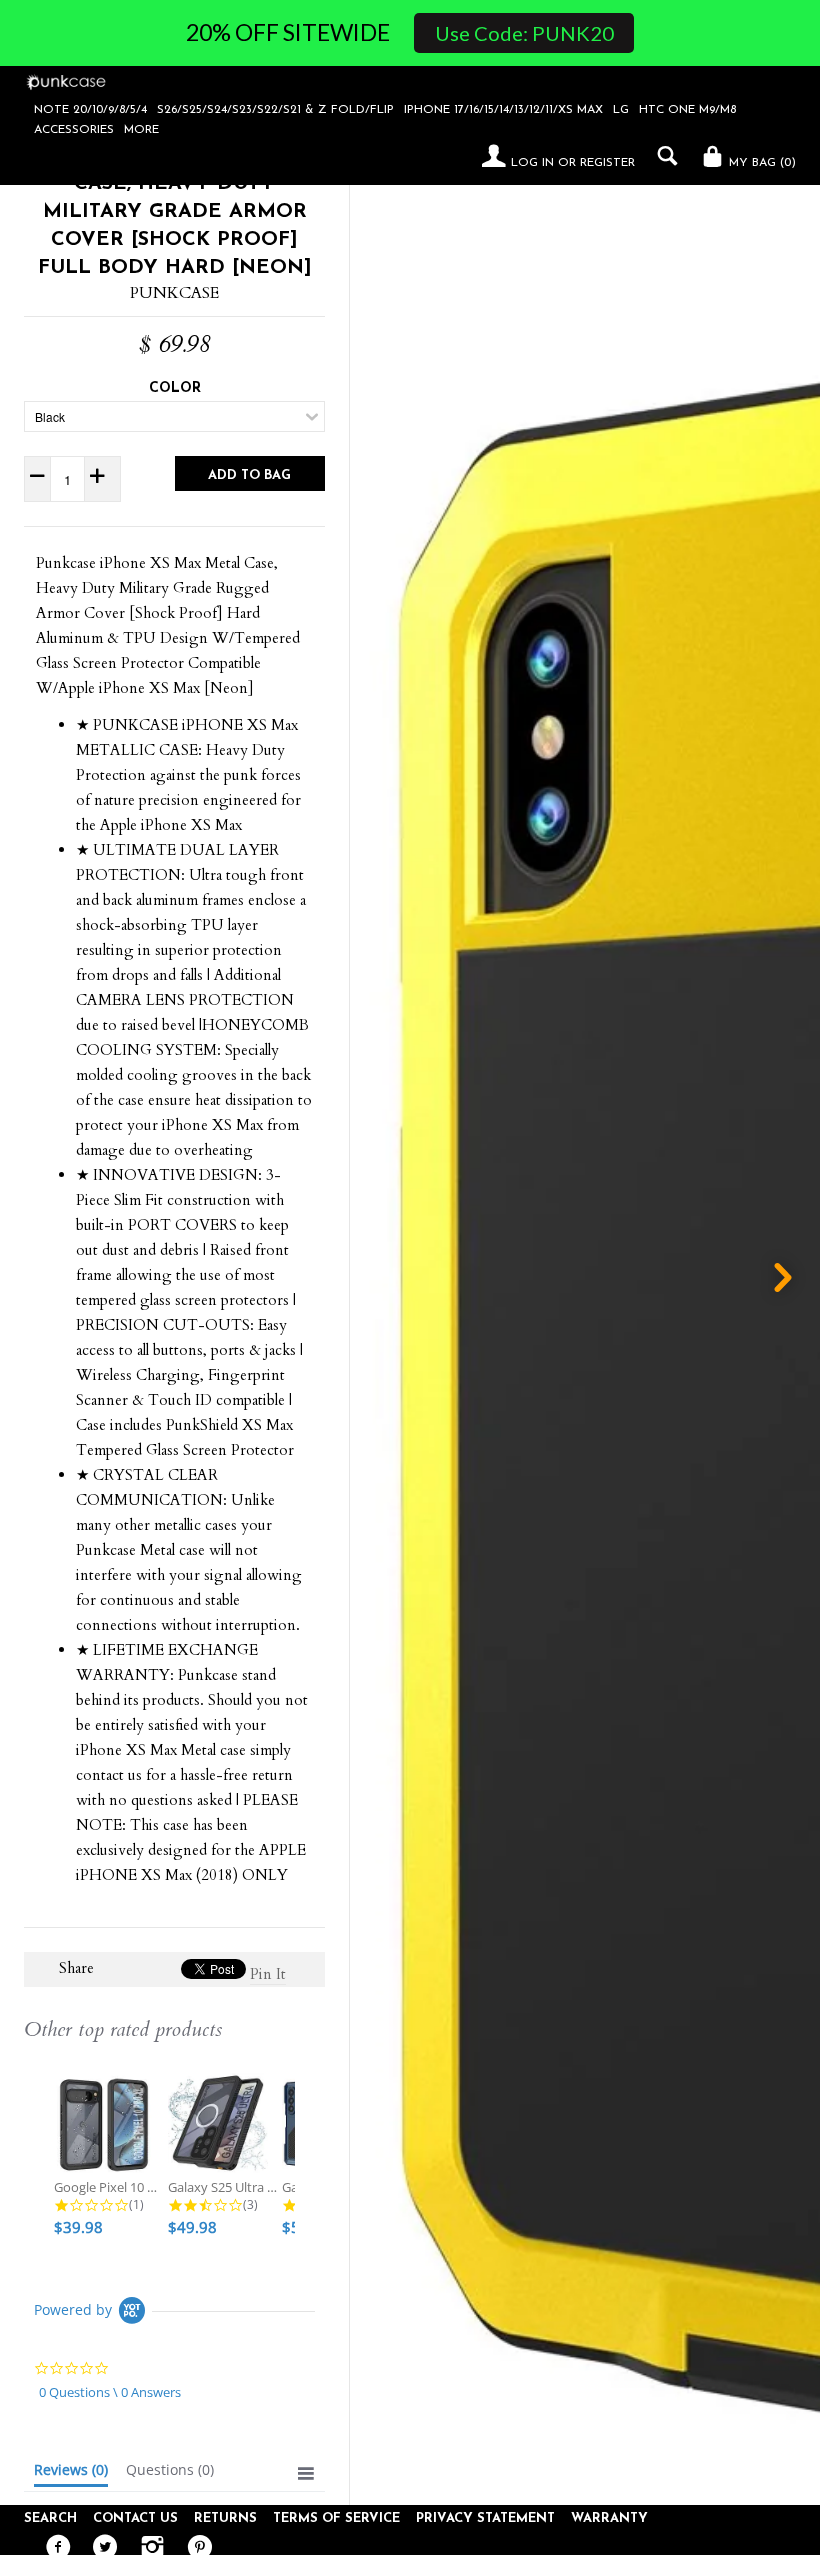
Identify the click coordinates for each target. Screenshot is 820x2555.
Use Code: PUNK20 (524, 33)
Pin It (268, 1974)
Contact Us (135, 2518)
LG (621, 110)
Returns (225, 2518)
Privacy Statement (485, 2518)
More (141, 130)
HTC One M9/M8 (687, 110)
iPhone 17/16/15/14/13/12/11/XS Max (503, 110)
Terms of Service (336, 2518)
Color (175, 388)
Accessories (74, 130)
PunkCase (174, 293)
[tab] (71, 2474)
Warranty (609, 2518)
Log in (532, 163)
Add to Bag (249, 475)
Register (607, 163)
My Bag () (760, 163)
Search (50, 2518)
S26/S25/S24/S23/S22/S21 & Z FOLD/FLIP (275, 110)
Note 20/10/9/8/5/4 (90, 110)
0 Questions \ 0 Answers (110, 2392)
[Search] (662, 156)
